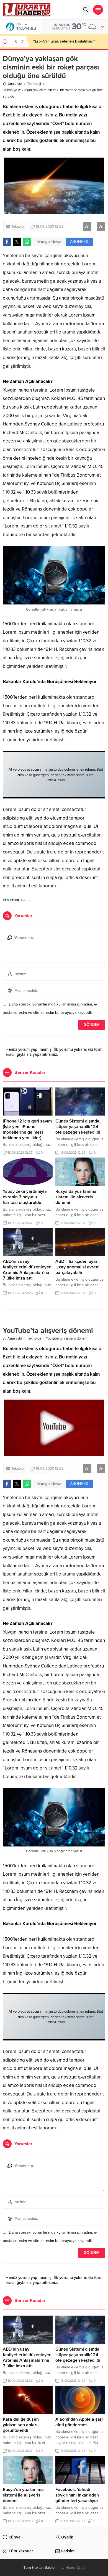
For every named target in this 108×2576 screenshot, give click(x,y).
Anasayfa (15, 84)
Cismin (26, 900)
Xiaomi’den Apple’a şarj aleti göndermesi (79, 2422)
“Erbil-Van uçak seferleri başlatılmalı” (64, 41)
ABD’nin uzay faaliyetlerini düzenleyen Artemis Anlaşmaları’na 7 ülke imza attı (27, 1270)
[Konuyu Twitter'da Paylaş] (17, 242)
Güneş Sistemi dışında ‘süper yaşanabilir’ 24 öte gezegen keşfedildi (78, 1127)
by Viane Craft (73, 2568)
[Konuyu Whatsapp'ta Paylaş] (27, 242)
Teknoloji (34, 84)
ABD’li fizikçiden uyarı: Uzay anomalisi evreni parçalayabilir (78, 1267)
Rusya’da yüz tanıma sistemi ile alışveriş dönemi (76, 1197)
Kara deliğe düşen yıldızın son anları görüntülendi (21, 2425)
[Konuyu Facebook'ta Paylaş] (7, 242)
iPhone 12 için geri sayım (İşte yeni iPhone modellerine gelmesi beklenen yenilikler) (27, 1129)
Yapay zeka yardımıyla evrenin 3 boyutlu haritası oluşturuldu (25, 1197)
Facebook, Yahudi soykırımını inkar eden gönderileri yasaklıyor (77, 2495)
